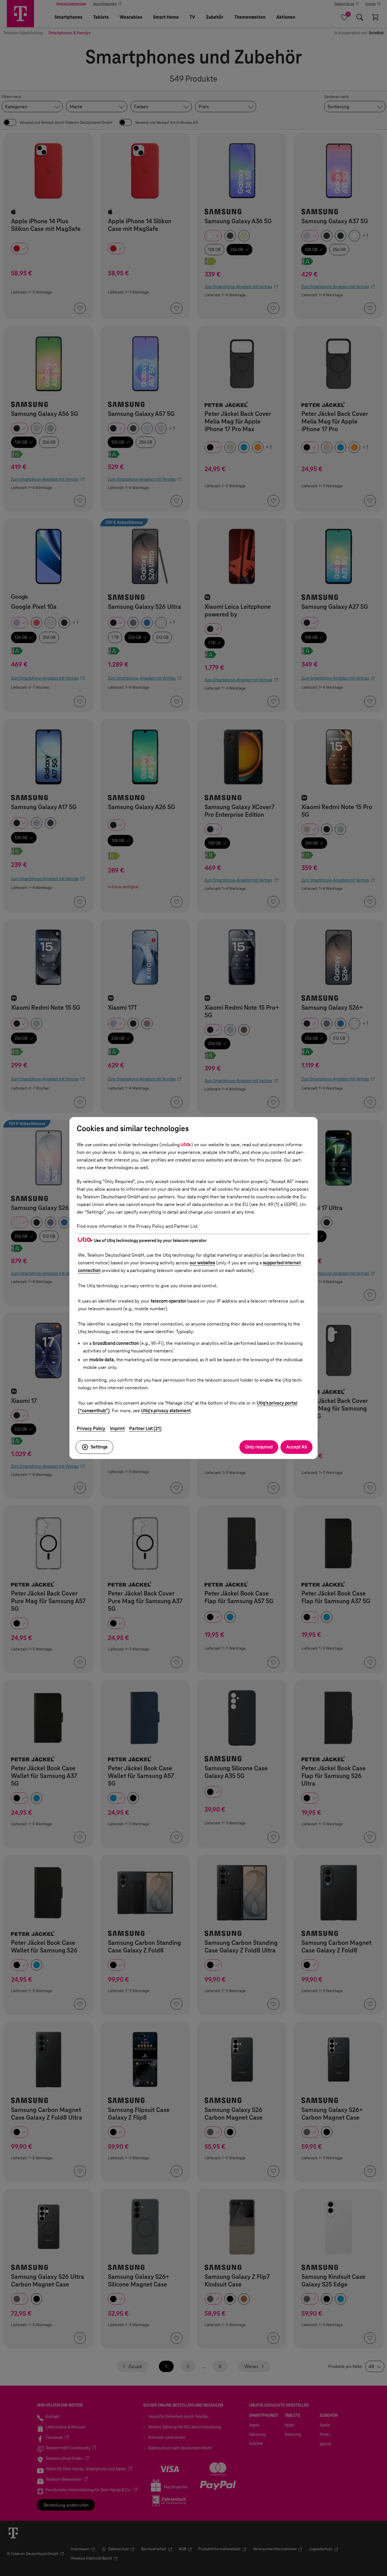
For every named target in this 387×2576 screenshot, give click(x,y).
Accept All (296, 1447)
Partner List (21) (145, 1429)
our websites (202, 1263)
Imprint (117, 1429)
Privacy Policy (91, 1429)
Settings (99, 1447)
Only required (259, 1447)
